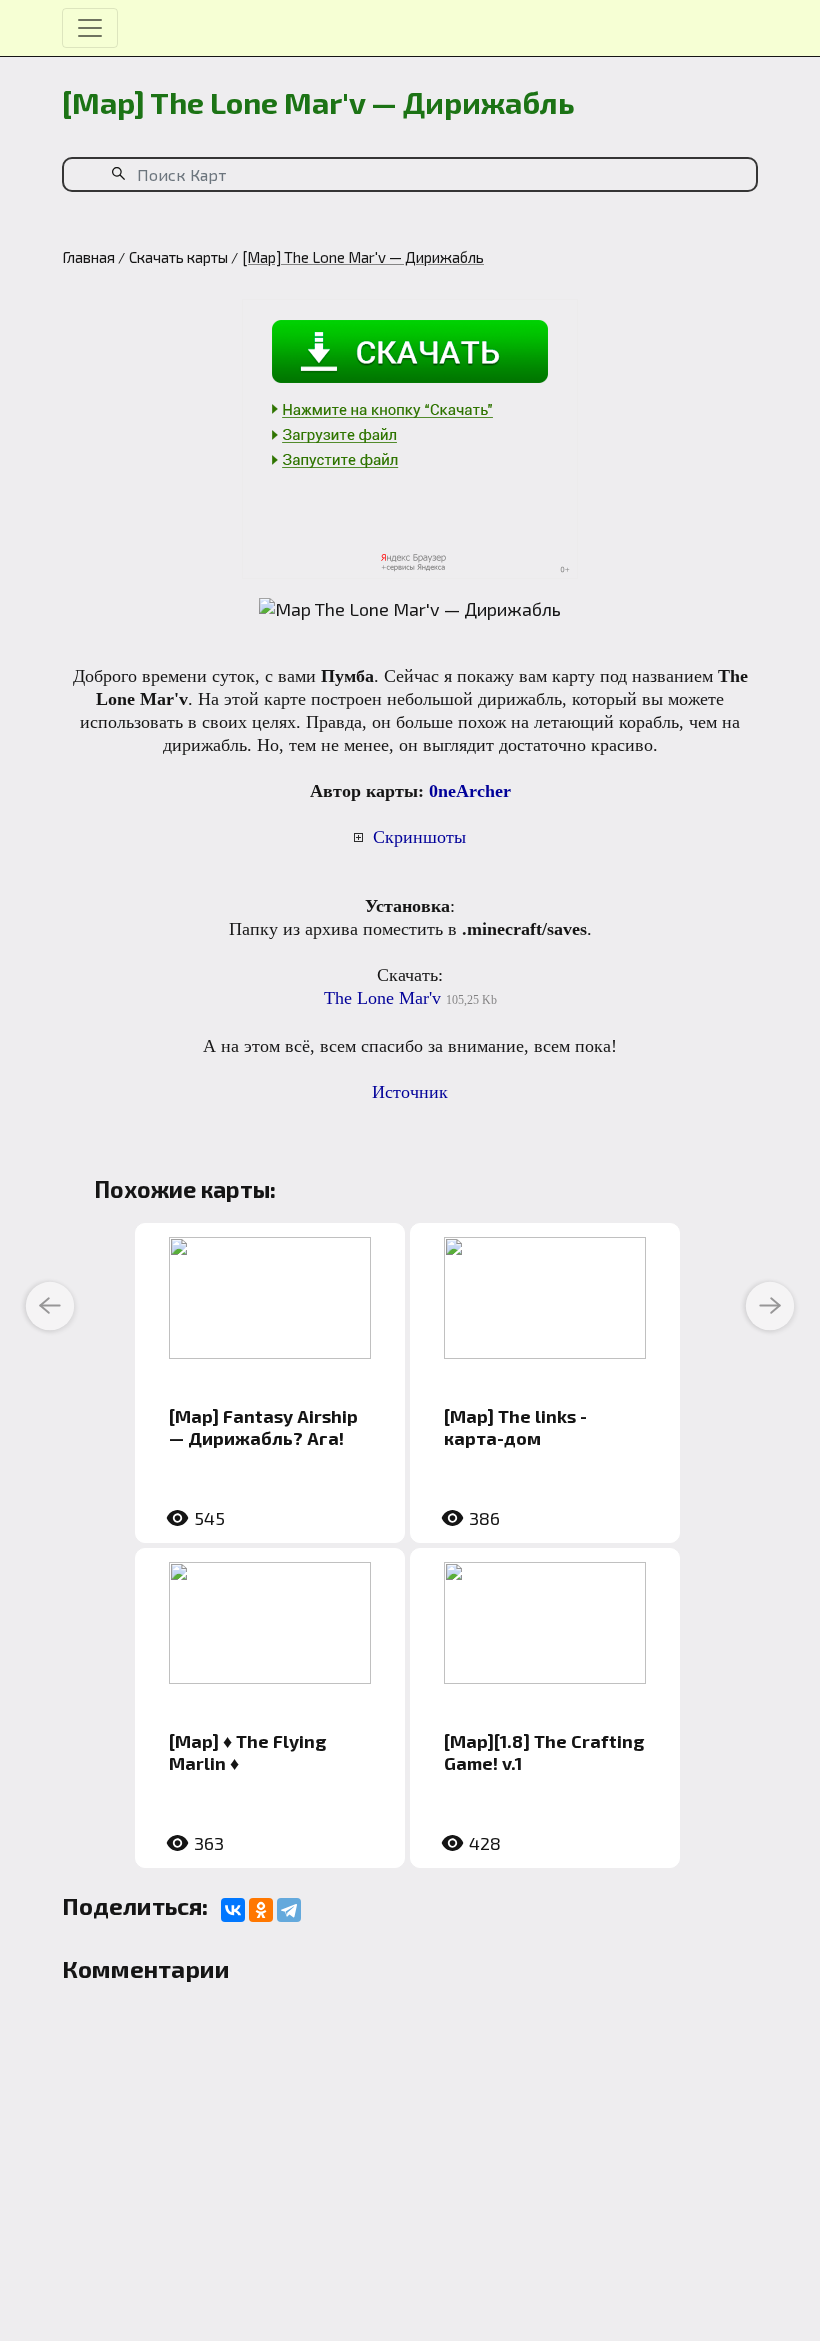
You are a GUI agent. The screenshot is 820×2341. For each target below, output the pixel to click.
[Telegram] (289, 1910)
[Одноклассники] (261, 1910)
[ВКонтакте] (233, 1910)
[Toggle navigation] (90, 28)
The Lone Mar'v (382, 998)
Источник (410, 1092)
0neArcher (470, 791)
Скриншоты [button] (419, 837)
